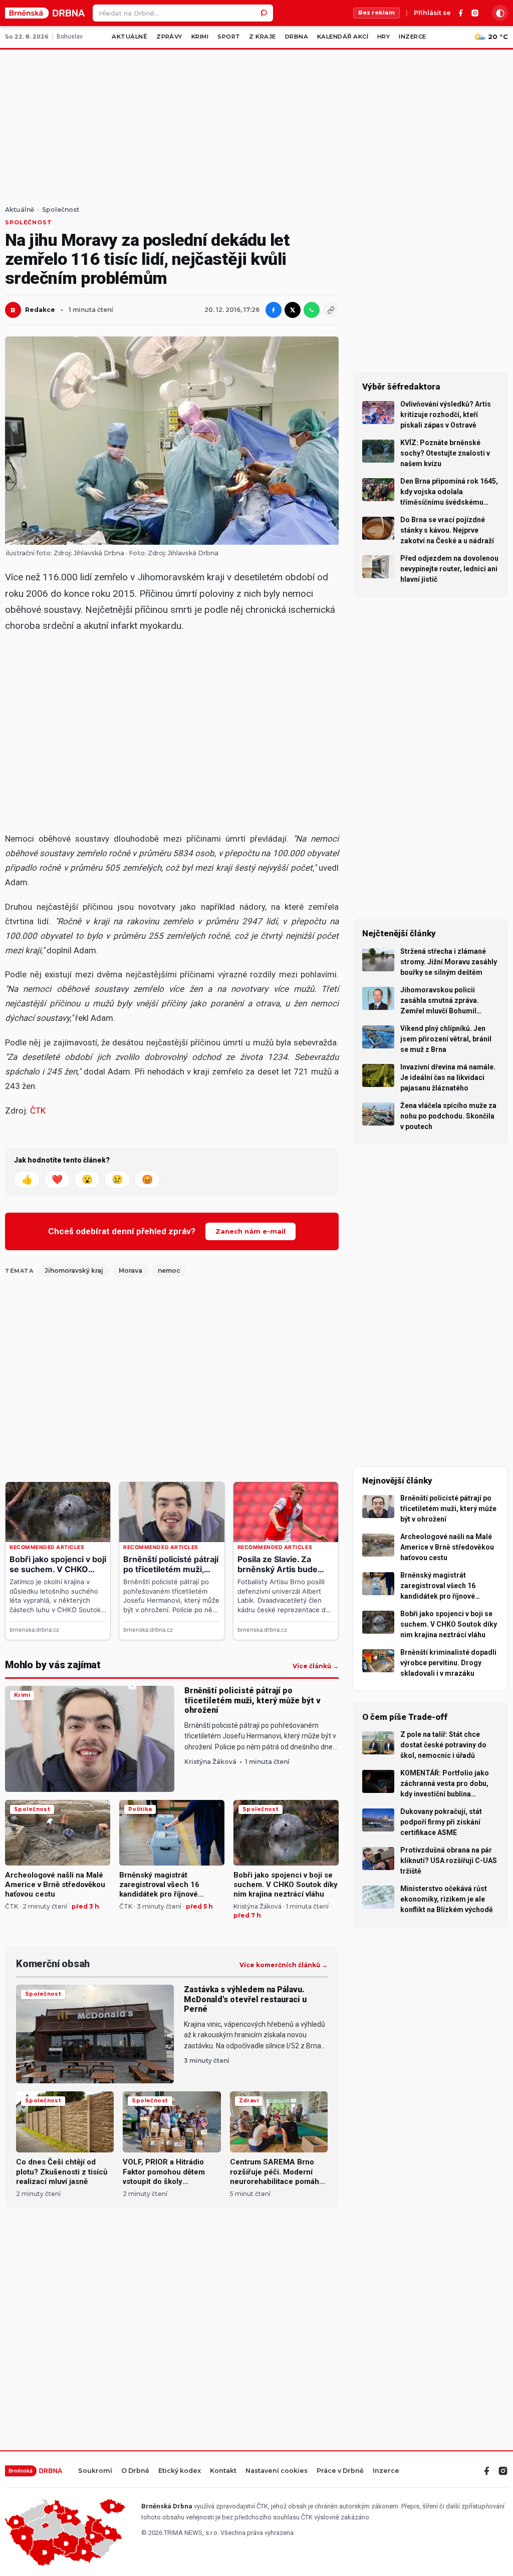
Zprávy (169, 37)
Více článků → (316, 1666)
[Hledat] (265, 13)
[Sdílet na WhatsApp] (312, 310)
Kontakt (223, 2471)
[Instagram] (475, 13)
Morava (131, 1270)
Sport (229, 37)
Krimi (200, 37)
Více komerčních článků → (284, 1965)
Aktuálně (130, 37)
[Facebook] (461, 13)
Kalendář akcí (343, 37)
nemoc (169, 1270)
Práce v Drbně (340, 2471)
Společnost (61, 210)
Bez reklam (376, 13)
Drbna (297, 37)
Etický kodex (180, 2471)
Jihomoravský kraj (74, 1270)
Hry (383, 37)
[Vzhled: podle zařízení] (500, 13)
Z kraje (262, 37)
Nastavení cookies (277, 2471)
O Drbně (135, 2471)
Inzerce (412, 37)
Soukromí (95, 2471)
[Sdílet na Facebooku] (274, 310)
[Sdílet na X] (293, 310)
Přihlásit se (432, 13)
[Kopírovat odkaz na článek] (331, 310)
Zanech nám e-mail (250, 1231)
